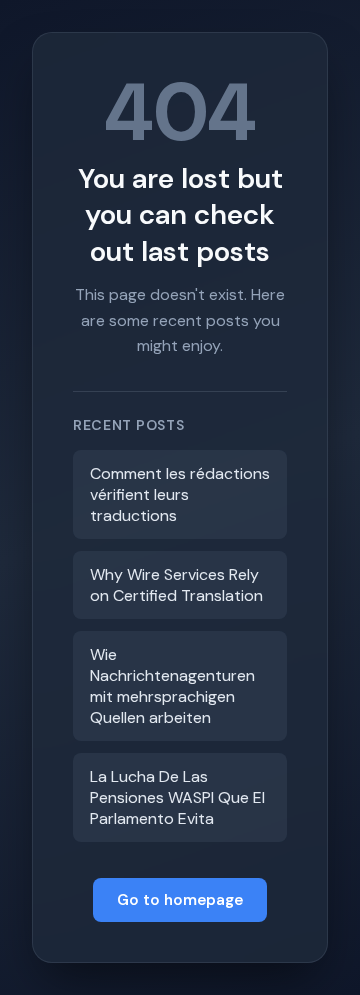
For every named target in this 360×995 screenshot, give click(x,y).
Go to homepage (180, 900)
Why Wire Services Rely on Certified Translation (176, 585)
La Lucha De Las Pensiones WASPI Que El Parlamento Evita (177, 797)
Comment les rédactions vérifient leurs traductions (180, 494)
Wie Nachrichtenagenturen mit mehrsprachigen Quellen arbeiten (172, 686)
